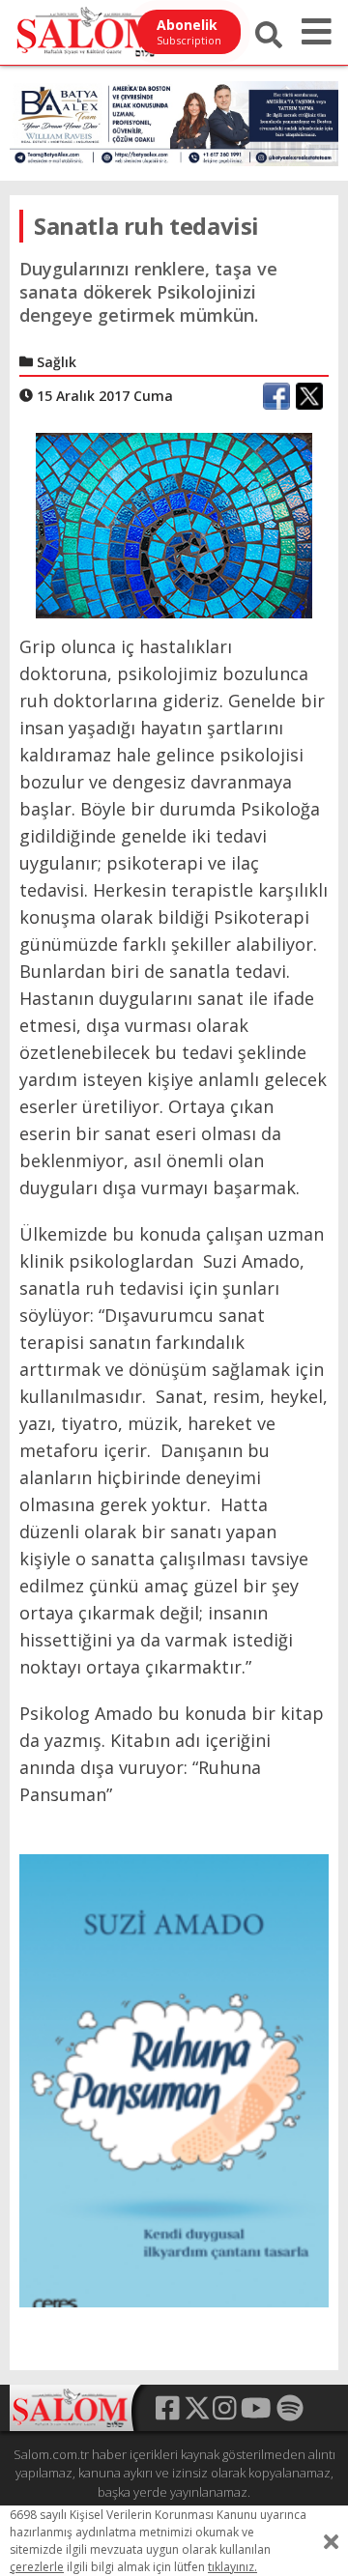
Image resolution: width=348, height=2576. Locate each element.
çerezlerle (37, 2567)
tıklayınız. (232, 2567)
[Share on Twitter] (309, 396)
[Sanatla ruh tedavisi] (174, 524)
